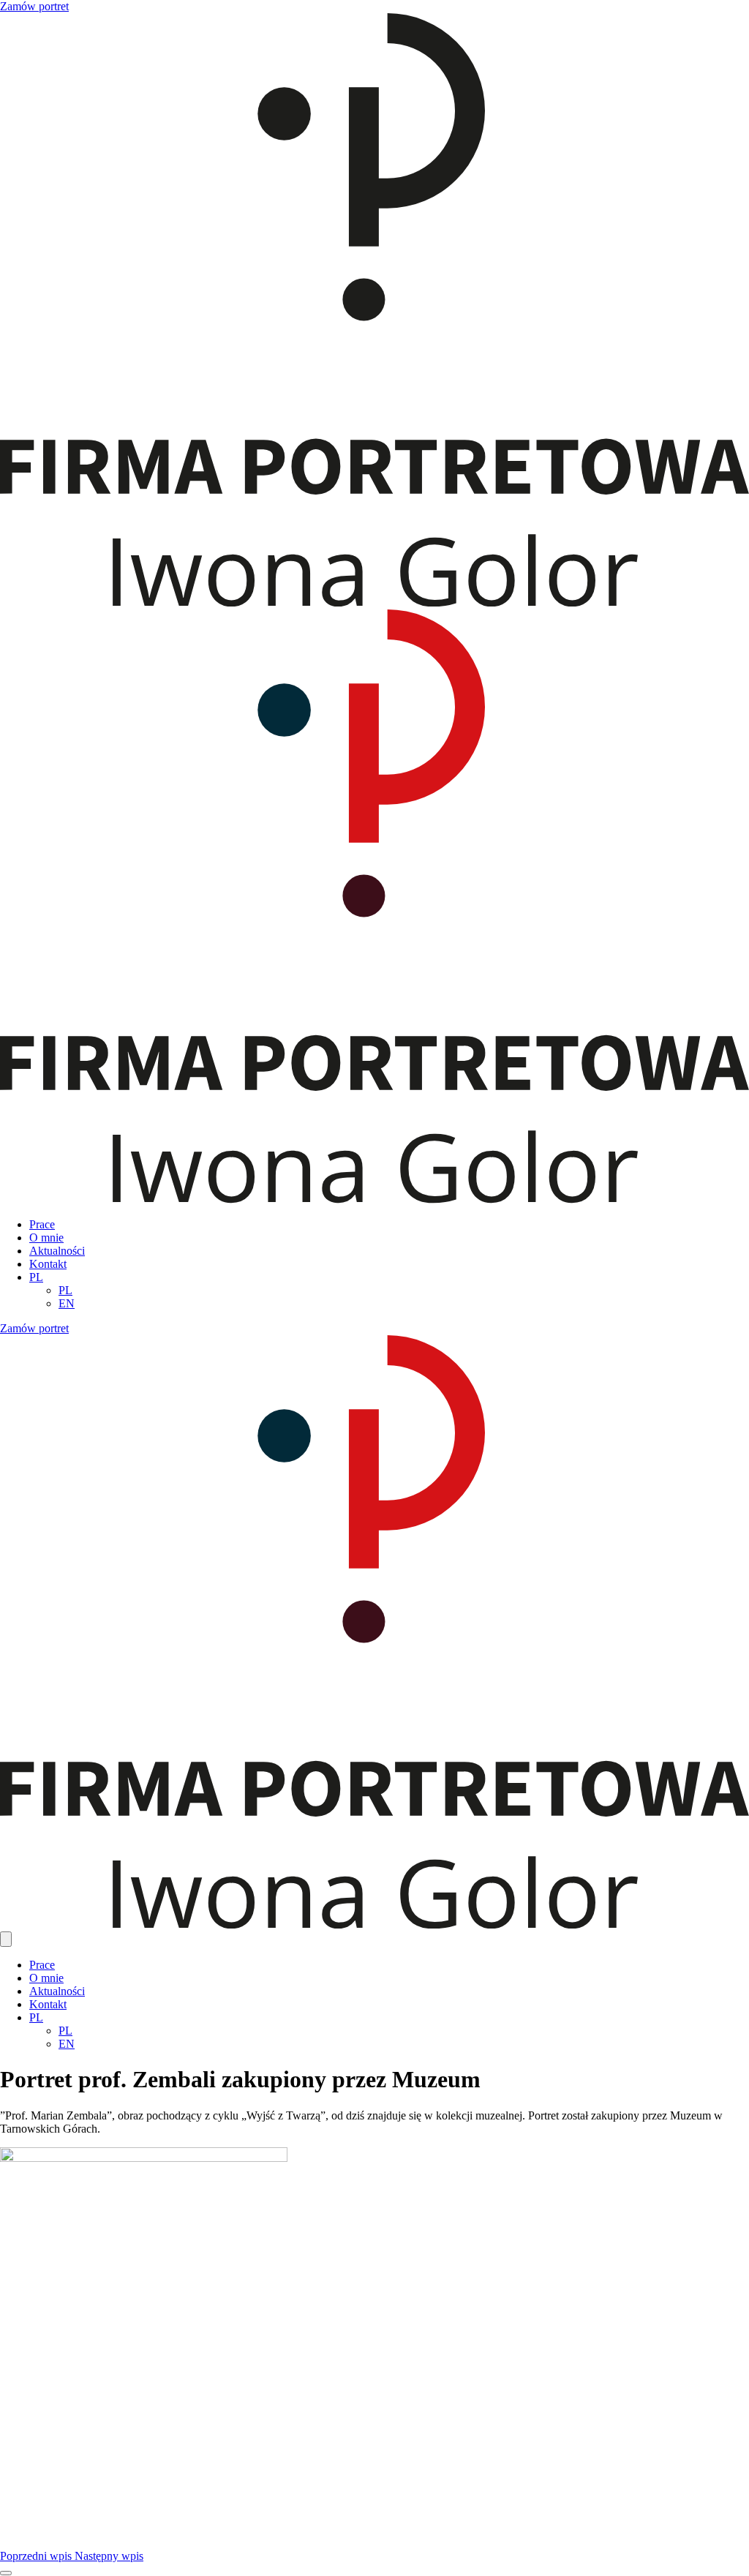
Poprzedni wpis (37, 2556)
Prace (42, 1224)
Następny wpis (109, 2556)
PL (36, 1277)
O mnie (46, 1238)
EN (67, 1303)
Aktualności (57, 1251)
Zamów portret (34, 6)
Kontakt (48, 1264)
